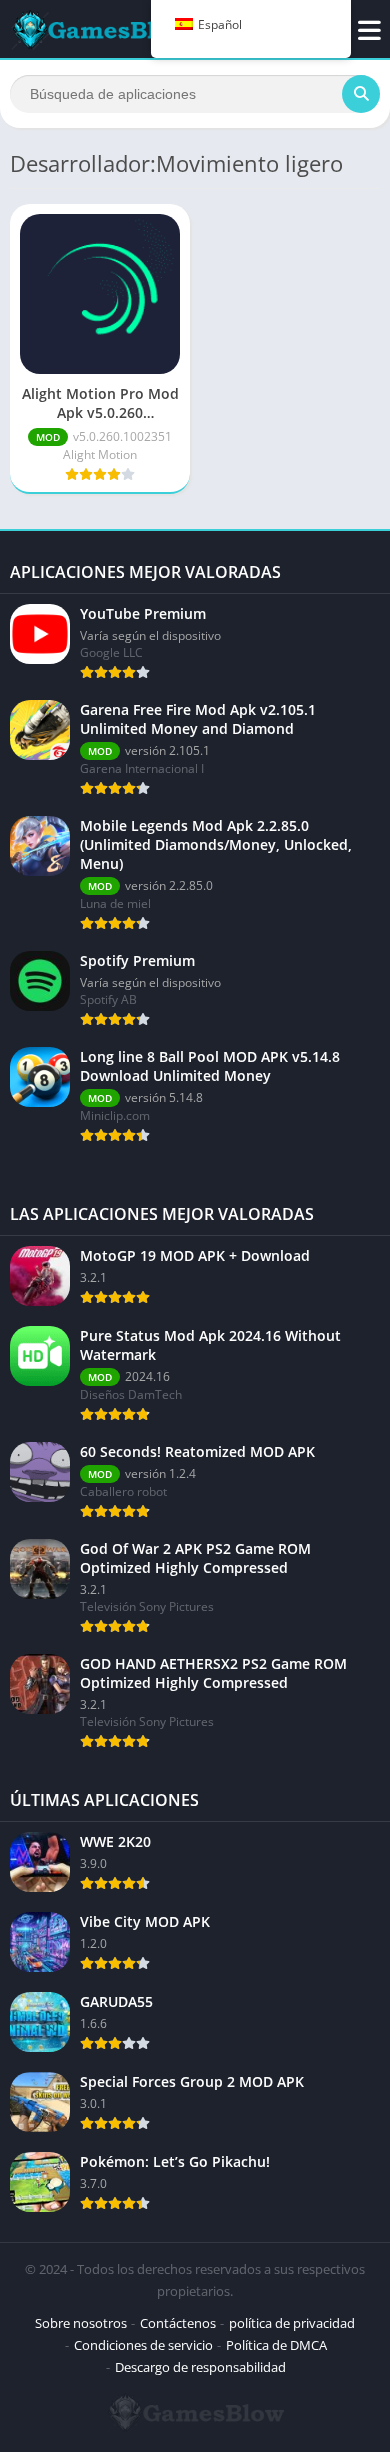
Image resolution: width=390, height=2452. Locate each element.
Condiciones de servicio (143, 2345)
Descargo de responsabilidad (200, 2367)
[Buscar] (361, 94)
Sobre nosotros (81, 2323)
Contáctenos (178, 2323)
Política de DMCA (276, 2345)
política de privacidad (292, 2323)
